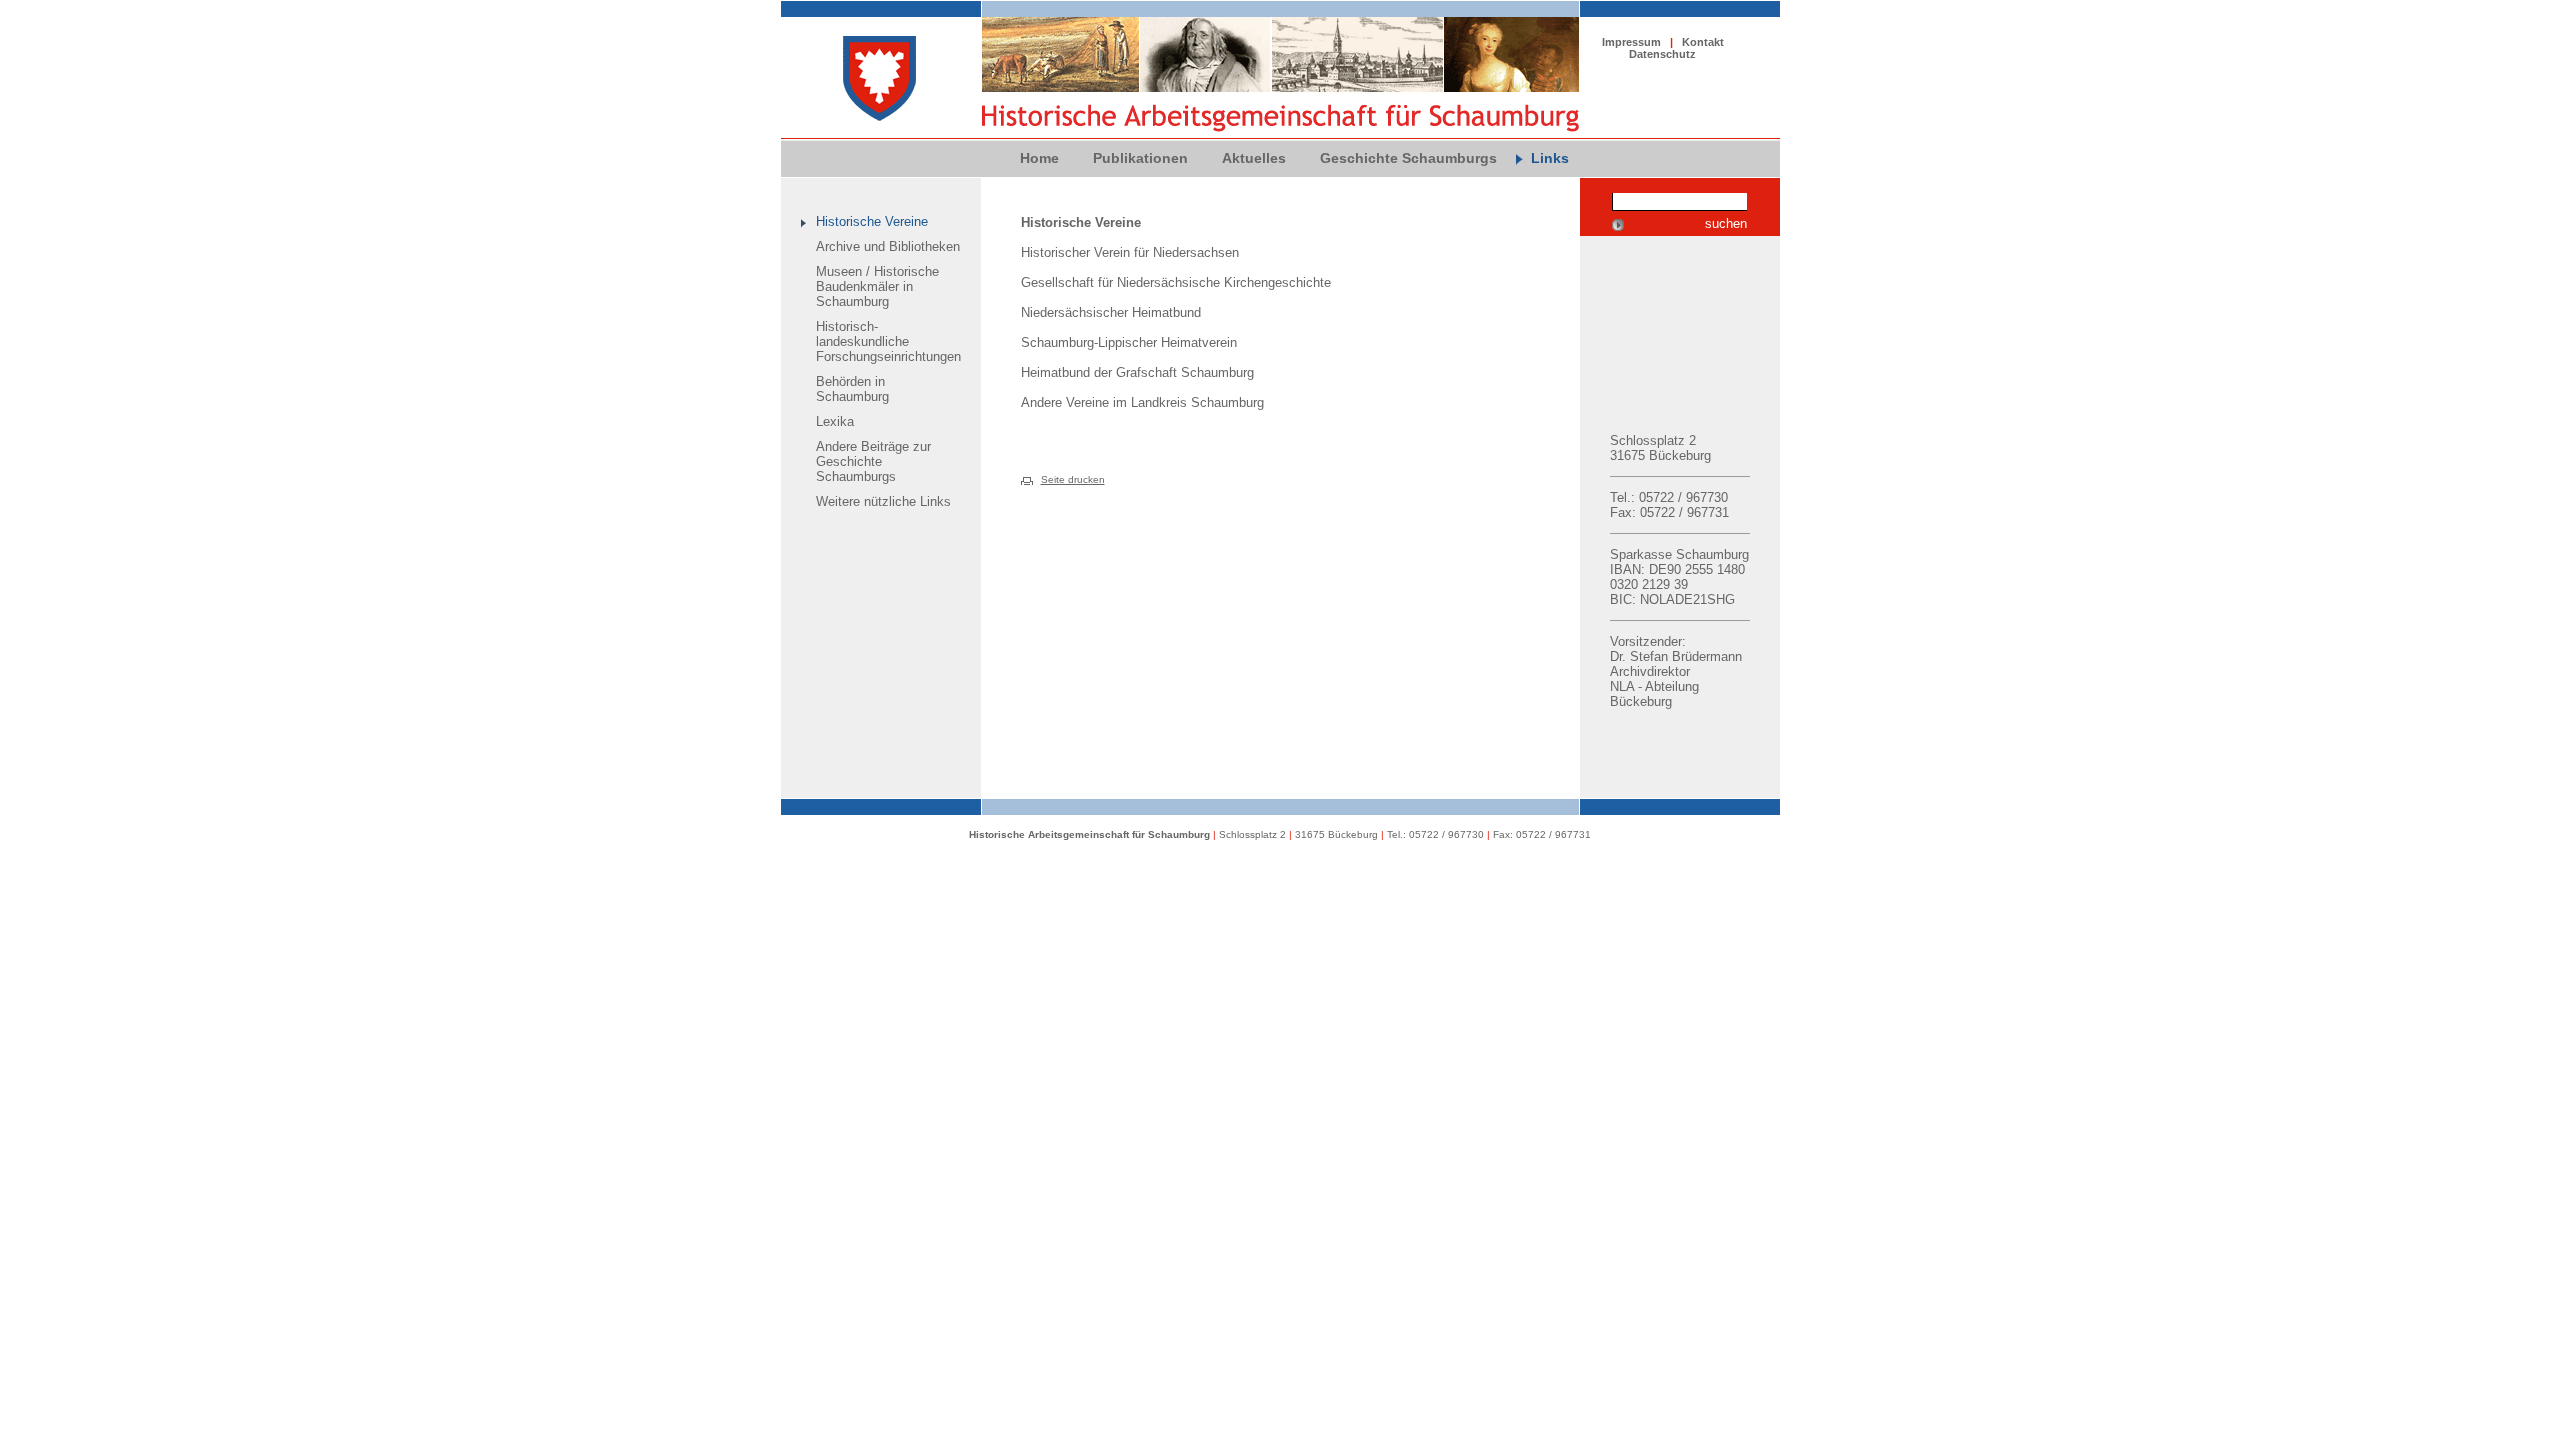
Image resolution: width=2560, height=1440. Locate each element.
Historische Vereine (872, 221)
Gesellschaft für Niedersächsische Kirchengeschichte (1176, 282)
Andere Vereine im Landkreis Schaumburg (1142, 402)
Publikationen (1140, 158)
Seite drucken (1073, 479)
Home (1039, 158)
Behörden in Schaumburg (852, 389)
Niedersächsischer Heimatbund (1111, 312)
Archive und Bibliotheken (888, 246)
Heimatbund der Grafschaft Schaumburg (1137, 372)
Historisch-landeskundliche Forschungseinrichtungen (888, 341)
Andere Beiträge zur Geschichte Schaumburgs (873, 461)
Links (1550, 158)
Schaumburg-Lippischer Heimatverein (1129, 342)
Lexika (835, 421)
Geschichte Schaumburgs (1408, 158)
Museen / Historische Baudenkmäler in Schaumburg (877, 286)
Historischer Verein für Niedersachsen (1130, 252)
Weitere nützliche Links (883, 501)
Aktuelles (1254, 158)
